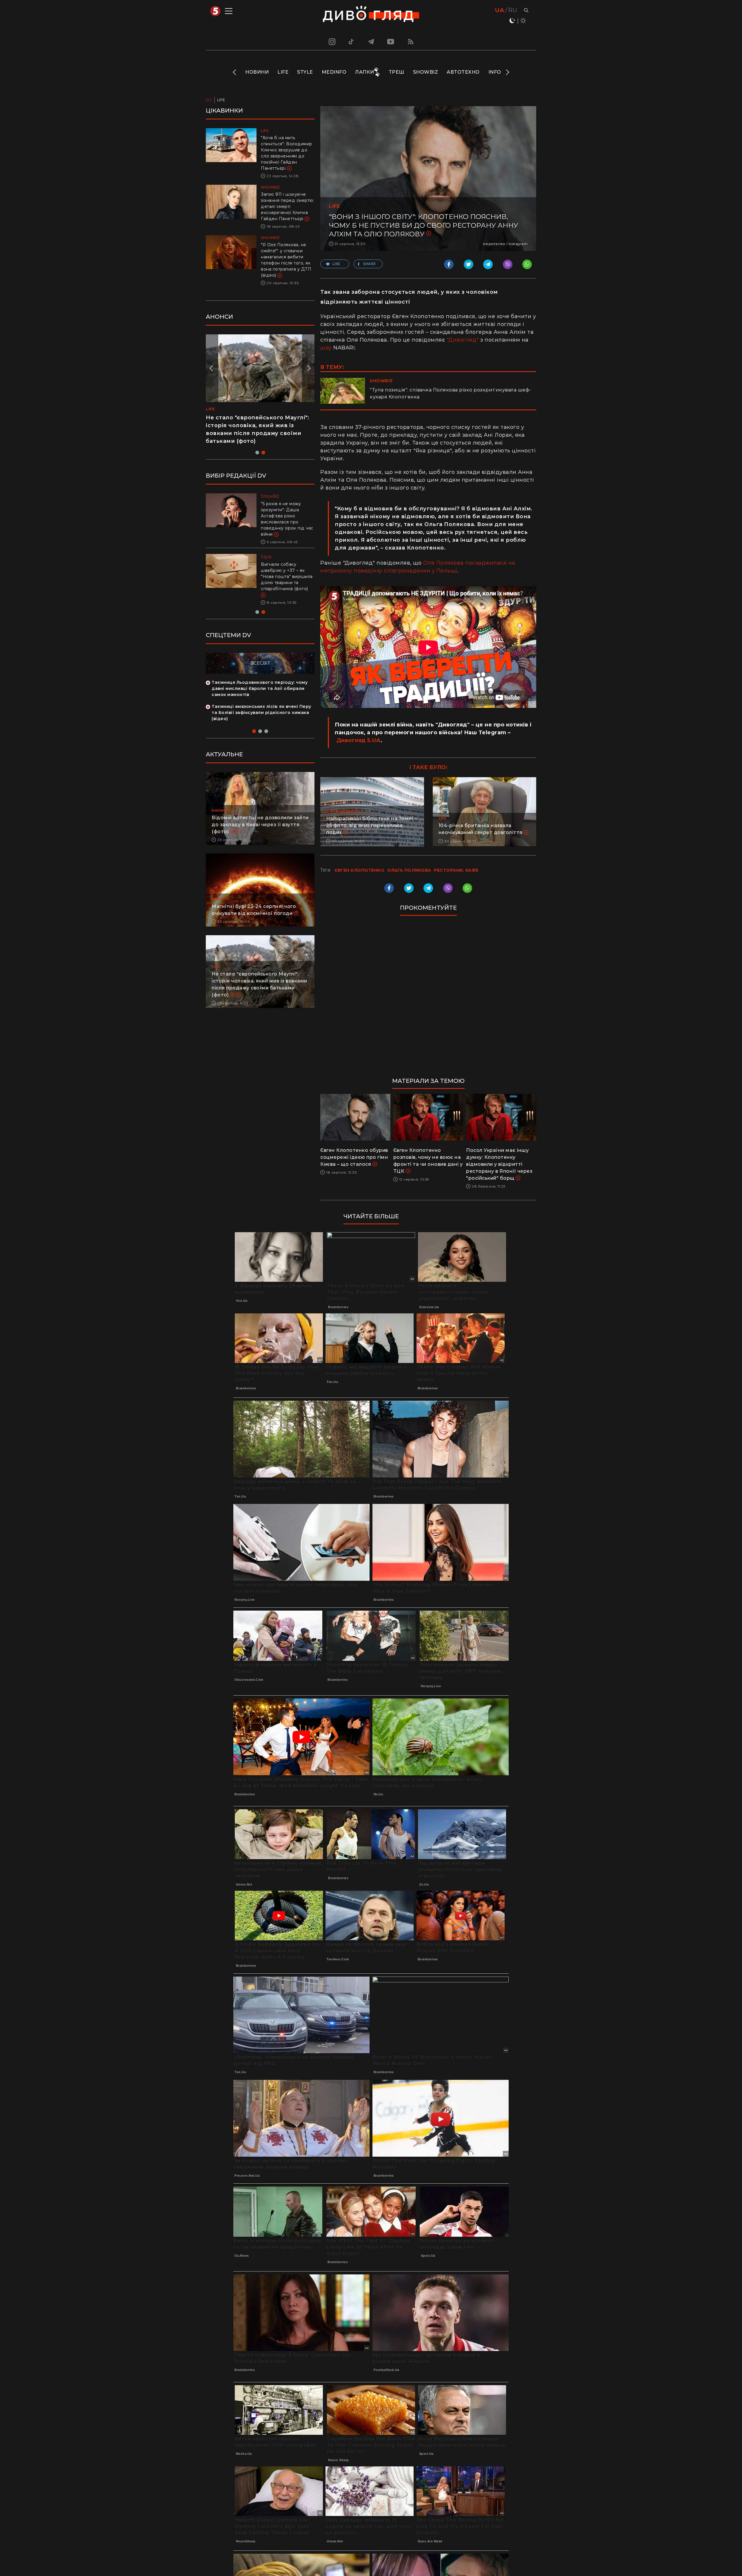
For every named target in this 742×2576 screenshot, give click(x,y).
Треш (397, 72)
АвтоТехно (463, 72)
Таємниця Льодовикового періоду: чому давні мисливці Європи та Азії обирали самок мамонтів (260, 676)
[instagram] (331, 41)
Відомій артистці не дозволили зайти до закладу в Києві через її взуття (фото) (260, 812)
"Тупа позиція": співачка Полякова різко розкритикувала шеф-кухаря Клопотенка (451, 393)
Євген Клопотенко (359, 870)
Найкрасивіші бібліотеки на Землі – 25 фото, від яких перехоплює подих (371, 825)
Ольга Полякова (409, 870)
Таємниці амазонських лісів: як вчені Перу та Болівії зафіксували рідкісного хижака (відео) (261, 700)
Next (507, 72)
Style (305, 72)
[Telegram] (371, 41)
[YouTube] (391, 41)
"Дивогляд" (463, 340)
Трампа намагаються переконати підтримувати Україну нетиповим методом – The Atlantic (285, 570)
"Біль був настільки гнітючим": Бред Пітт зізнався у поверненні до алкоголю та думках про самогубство (287, 516)
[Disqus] (428, 999)
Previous (235, 72)
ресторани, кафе (456, 870)
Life (283, 72)
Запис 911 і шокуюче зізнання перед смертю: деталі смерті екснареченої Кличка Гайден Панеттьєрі (288, 206)
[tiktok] (351, 41)
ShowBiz (426, 72)
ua (500, 10)
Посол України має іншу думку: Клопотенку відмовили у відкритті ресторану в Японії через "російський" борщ (499, 1164)
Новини (257, 72)
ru (513, 10)
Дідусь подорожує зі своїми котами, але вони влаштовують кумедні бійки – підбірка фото (254, 425)
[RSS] (411, 41)
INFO (495, 72)
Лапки (365, 72)
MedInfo (334, 72)
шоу (326, 348)
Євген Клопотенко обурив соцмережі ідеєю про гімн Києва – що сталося (354, 1157)
